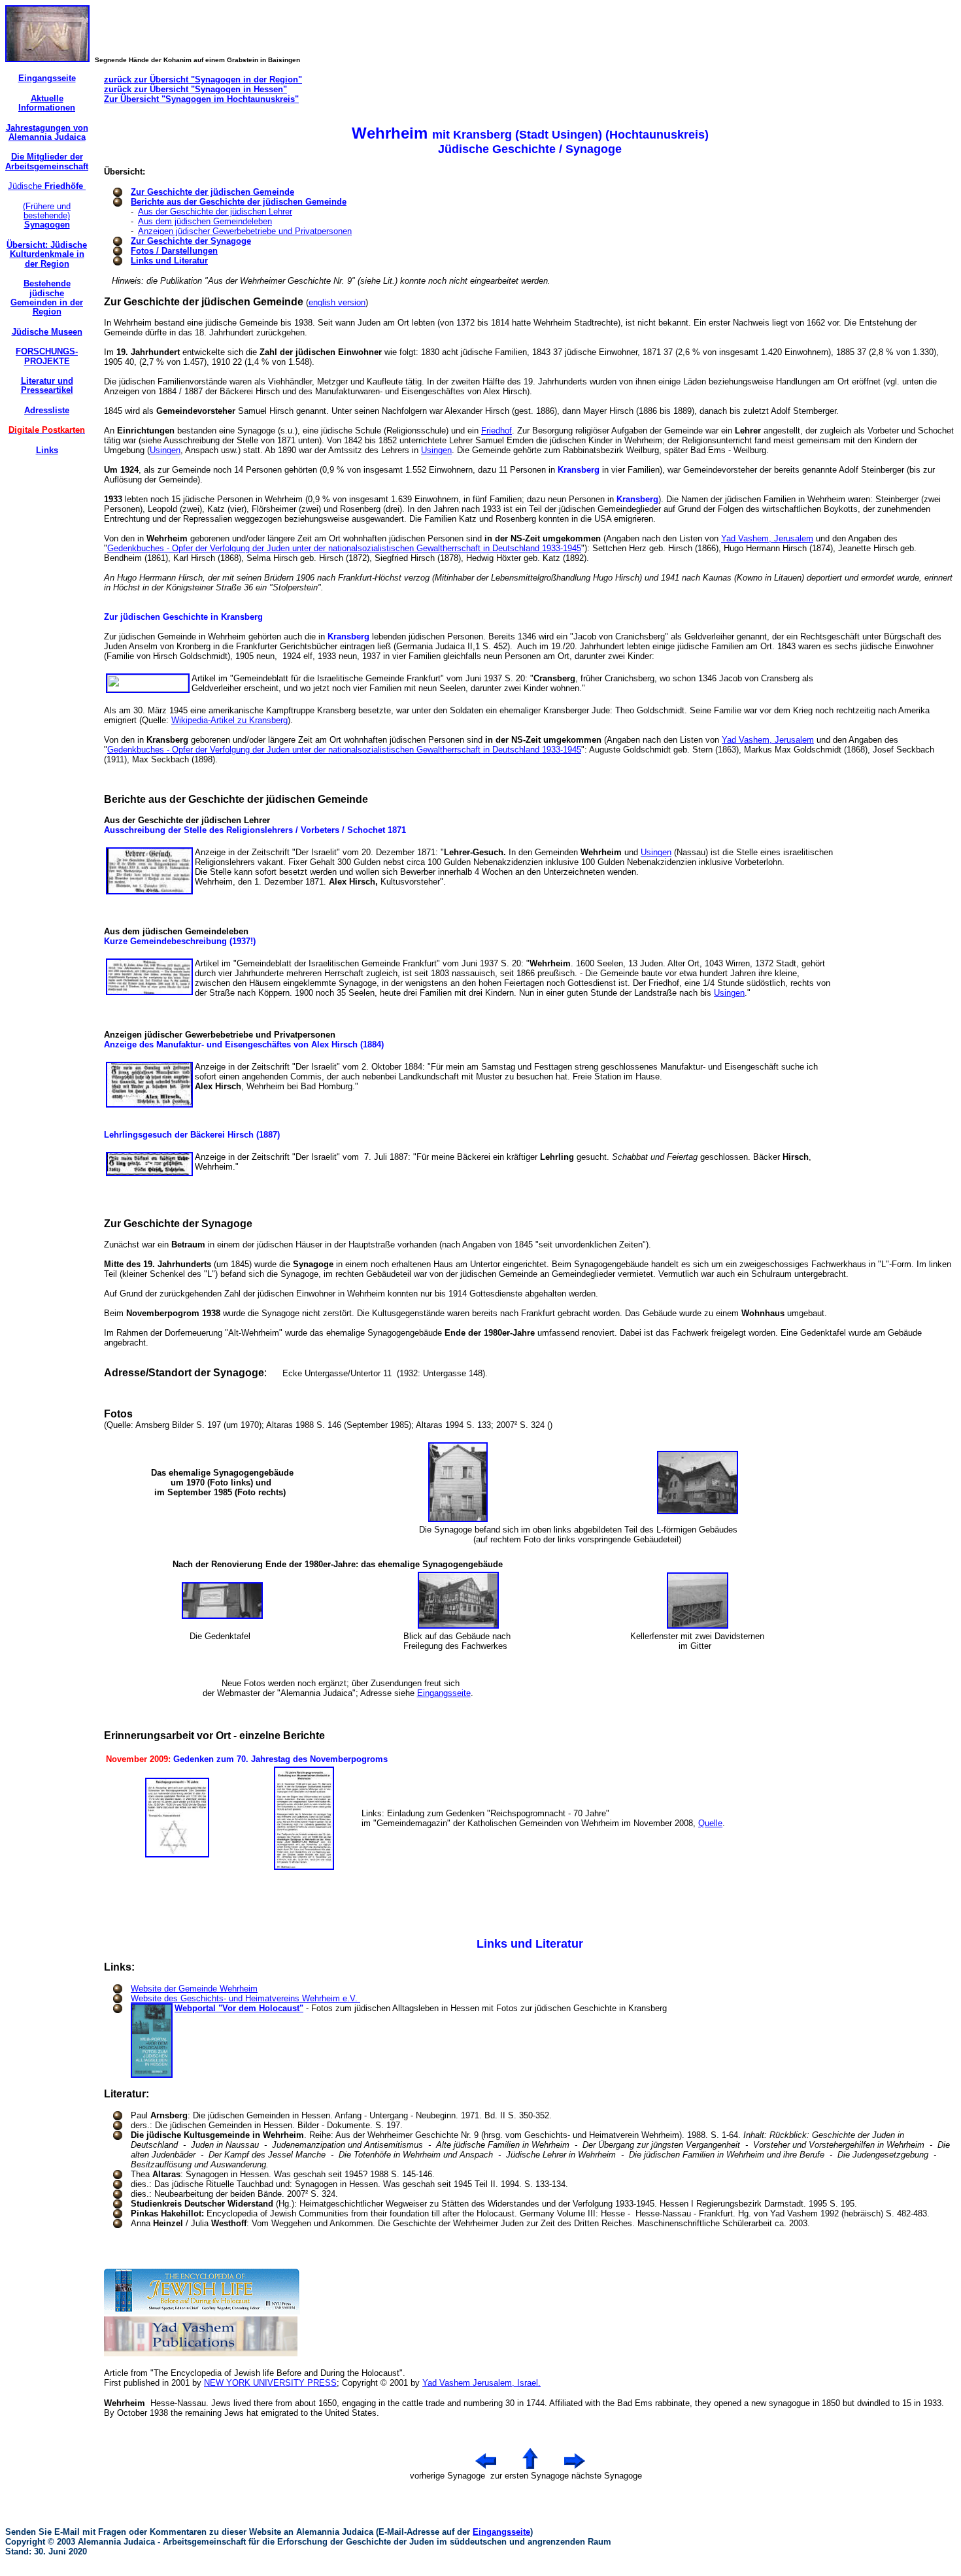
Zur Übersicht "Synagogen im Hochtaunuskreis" (201, 99)
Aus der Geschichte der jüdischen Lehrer (215, 212)
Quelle (710, 1823)
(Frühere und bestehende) (47, 216)
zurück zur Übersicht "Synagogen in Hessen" (195, 89)
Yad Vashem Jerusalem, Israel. (481, 2383)
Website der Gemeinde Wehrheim (194, 1989)
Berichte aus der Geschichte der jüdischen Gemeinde (239, 202)
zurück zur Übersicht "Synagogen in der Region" (203, 79)
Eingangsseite (444, 1693)
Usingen (165, 450)
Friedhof (497, 431)
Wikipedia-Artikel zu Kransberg (229, 720)
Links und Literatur (169, 261)
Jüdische (47, 186)
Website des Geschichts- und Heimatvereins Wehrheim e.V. (245, 1998)
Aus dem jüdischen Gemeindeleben (205, 221)
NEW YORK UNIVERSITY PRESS (270, 2383)
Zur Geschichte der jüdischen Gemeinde (212, 192)
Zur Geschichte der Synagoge (191, 241)
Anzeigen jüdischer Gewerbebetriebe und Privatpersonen (245, 231)
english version (337, 302)
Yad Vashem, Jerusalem (767, 538)
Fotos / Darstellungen (174, 251)
